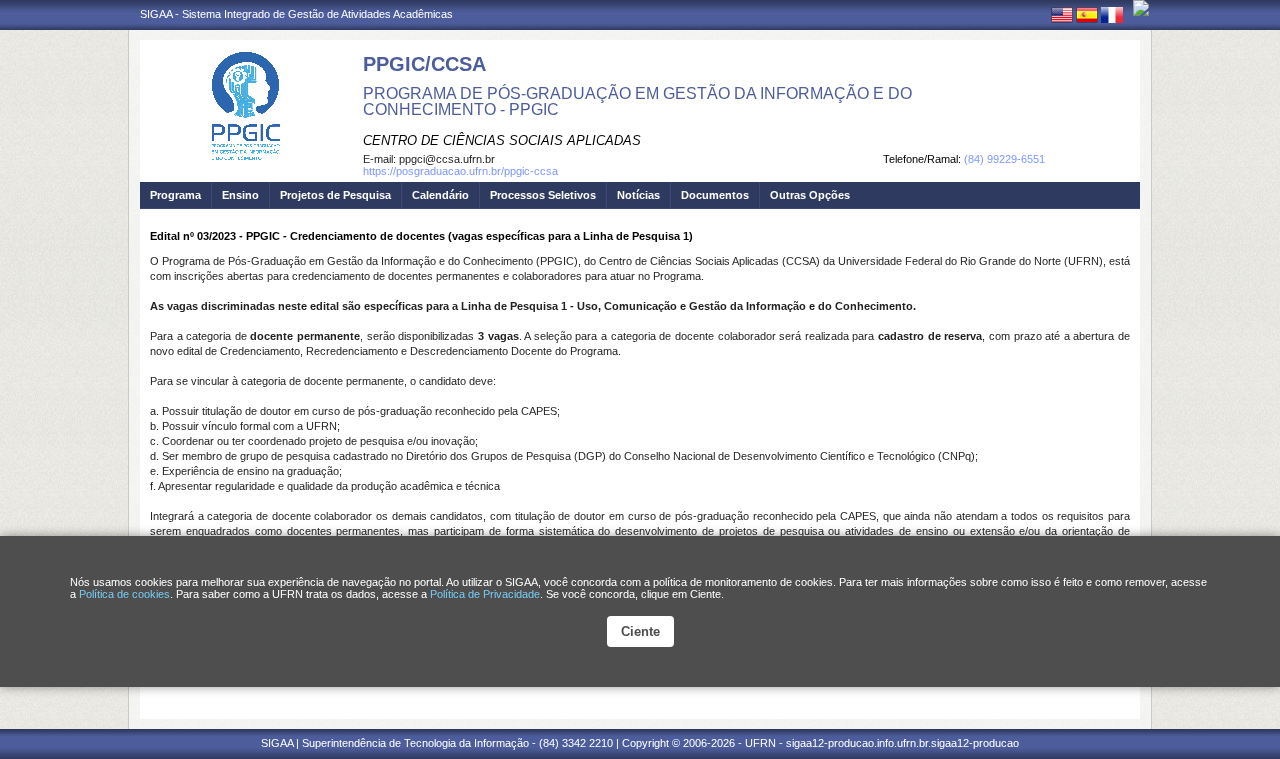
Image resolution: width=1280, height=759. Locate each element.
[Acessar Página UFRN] (1141, 8)
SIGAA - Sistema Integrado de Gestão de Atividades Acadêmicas (296, 14)
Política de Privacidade (485, 594)
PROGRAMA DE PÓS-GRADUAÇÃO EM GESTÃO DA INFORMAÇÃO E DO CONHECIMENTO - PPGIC (637, 101)
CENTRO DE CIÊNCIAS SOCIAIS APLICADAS (502, 140)
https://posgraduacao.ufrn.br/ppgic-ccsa (460, 171)
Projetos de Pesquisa (335, 195)
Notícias (638, 195)
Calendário (440, 195)
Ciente (640, 631)
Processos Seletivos (543, 195)
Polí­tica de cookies (124, 594)
